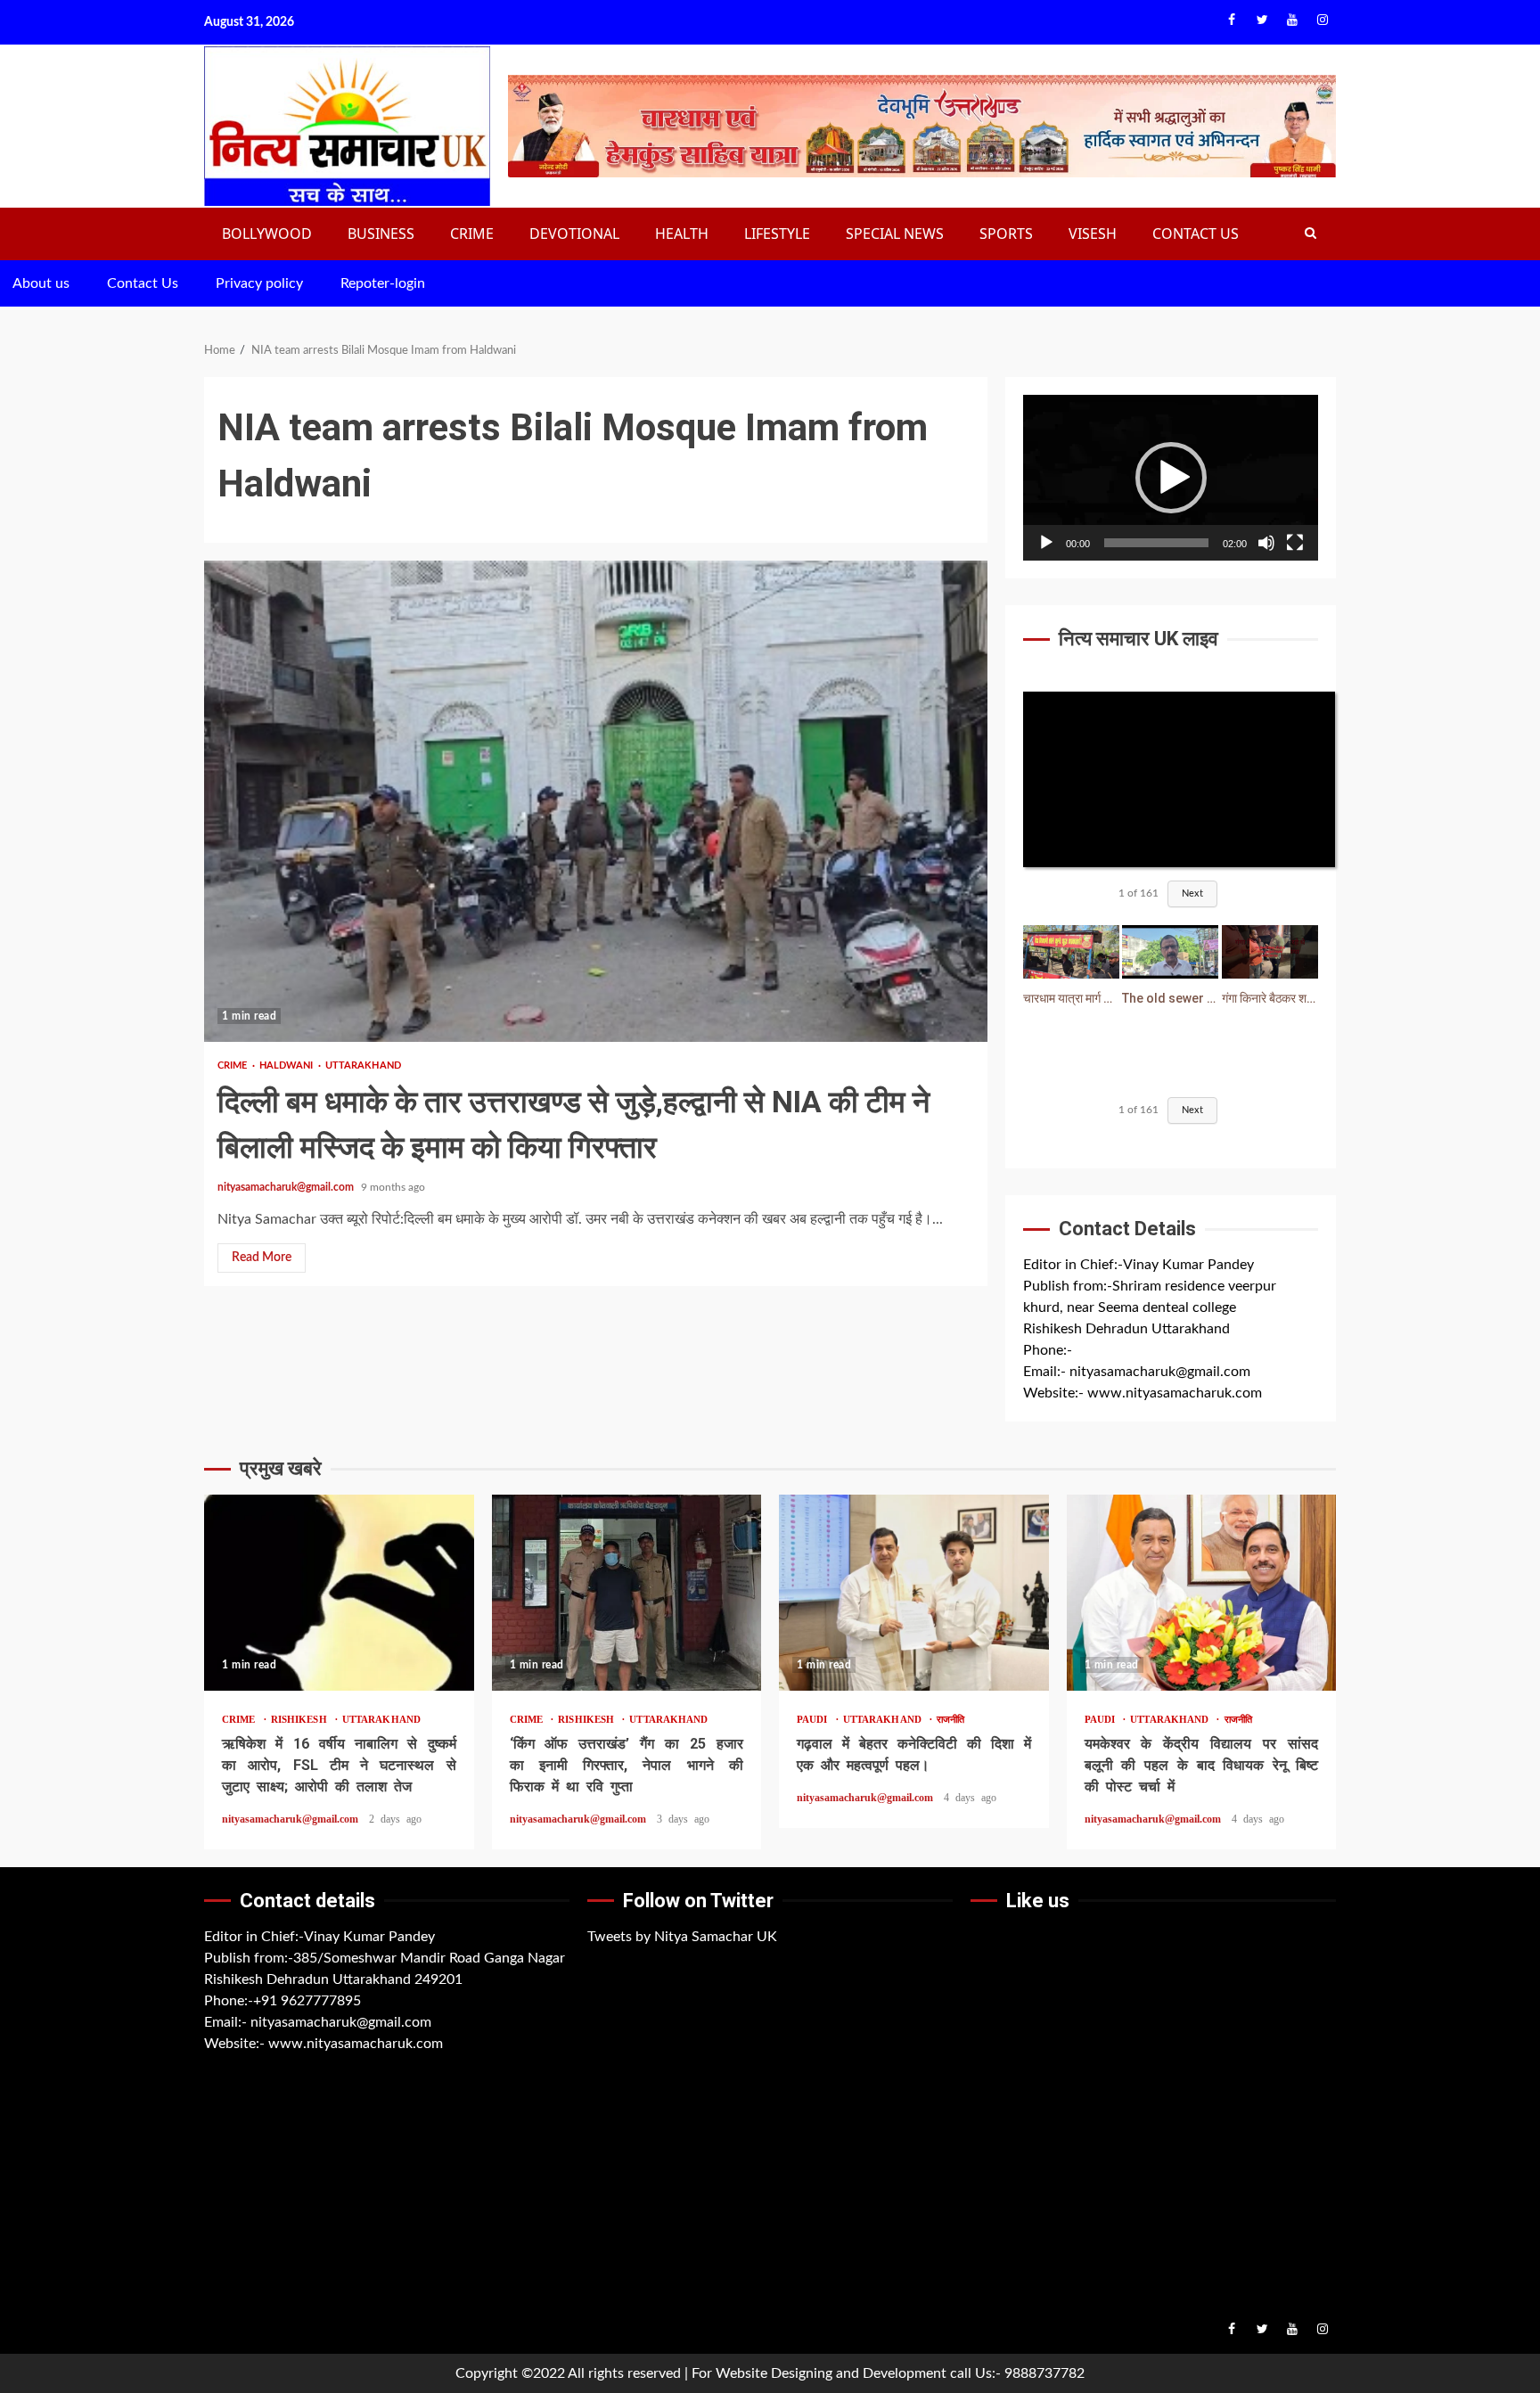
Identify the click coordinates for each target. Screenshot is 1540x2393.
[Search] (1311, 234)
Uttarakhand (363, 1065)
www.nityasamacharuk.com (1175, 1393)
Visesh (1093, 234)
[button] (1171, 478)
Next (1192, 893)
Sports (1006, 234)
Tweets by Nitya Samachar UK (682, 1937)
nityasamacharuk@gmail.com (286, 1187)
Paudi (815, 1720)
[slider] (1156, 543)
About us (41, 283)
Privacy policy (259, 283)
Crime (472, 234)
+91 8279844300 (1126, 1350)
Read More (262, 1258)
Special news (895, 234)
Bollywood (267, 234)
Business (381, 234)
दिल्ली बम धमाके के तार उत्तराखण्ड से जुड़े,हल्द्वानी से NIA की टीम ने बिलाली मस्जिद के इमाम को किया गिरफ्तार (596, 801)
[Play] (1046, 543)
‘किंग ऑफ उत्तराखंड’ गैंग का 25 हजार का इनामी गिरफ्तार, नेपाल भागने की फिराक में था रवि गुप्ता (627, 1593)
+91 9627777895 (307, 2001)
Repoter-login (383, 283)
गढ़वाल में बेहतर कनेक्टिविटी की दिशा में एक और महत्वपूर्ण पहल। (914, 1593)
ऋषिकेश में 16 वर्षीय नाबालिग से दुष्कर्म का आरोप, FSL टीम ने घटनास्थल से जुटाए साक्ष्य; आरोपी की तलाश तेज (339, 1593)
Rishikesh (302, 1720)
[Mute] (1266, 543)
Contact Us (1196, 234)
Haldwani (288, 1065)
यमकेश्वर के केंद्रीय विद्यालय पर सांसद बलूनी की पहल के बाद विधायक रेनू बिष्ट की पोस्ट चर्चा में (1202, 1593)
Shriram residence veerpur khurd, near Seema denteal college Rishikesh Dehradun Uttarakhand (1150, 1307)
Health (682, 234)
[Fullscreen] (1295, 543)
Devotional (574, 234)
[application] (1171, 478)
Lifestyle (777, 234)
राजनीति (950, 1720)
